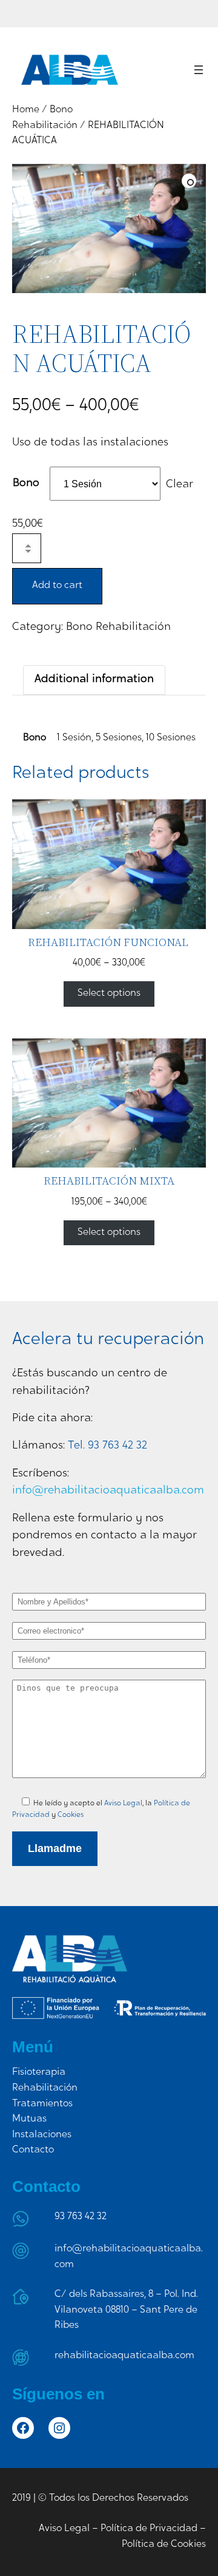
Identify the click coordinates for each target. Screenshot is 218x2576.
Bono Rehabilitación (118, 627)
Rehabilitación (45, 2088)
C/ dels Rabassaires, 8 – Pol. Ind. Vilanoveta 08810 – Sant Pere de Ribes (126, 2310)
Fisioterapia (39, 2072)
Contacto (33, 2150)
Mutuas (29, 2119)
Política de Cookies (164, 2544)
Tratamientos (42, 2104)
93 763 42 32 (81, 2217)
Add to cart (57, 586)
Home (26, 110)
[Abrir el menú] (199, 70)
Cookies (71, 1815)
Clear (180, 485)
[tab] (94, 680)
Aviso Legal (123, 1804)
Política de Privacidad (149, 2529)
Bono (26, 484)
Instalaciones (42, 2135)
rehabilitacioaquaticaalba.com (124, 2356)
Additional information (94, 680)
